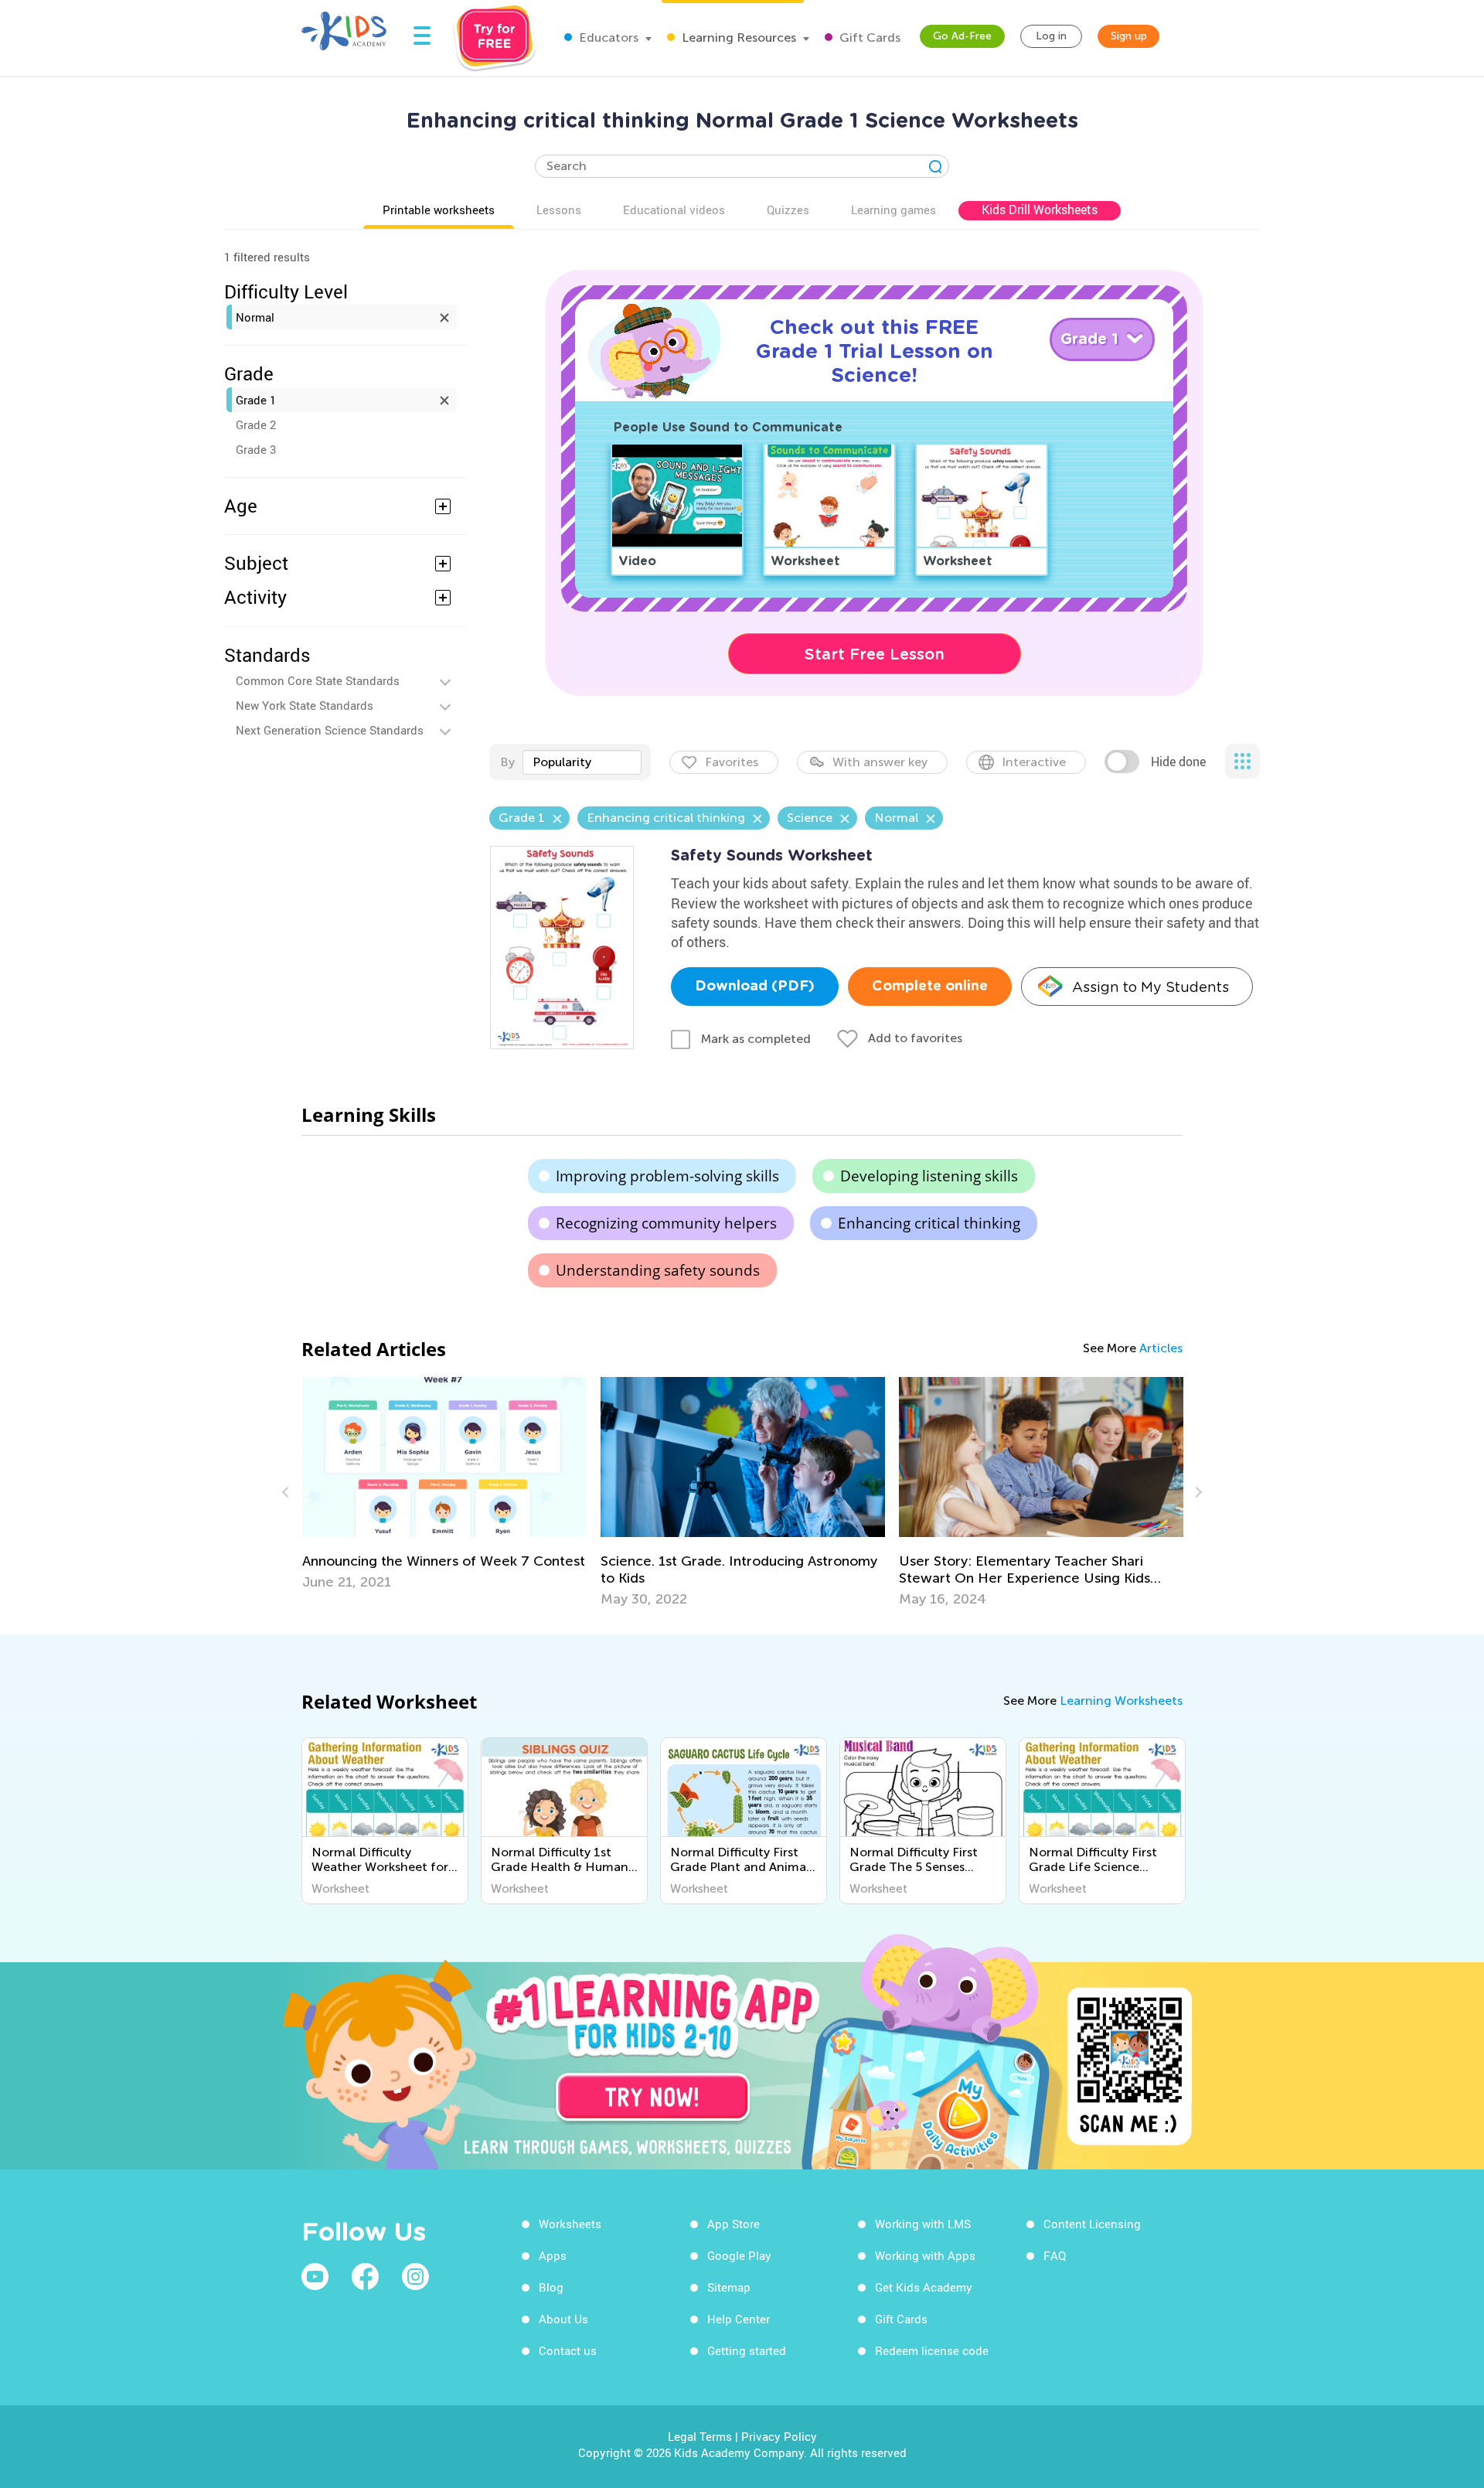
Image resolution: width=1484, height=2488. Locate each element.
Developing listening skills (929, 1176)
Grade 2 (256, 424)
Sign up (1129, 36)
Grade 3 (256, 449)
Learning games (893, 210)
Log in (1051, 36)
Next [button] (1196, 1492)
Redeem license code (932, 2350)
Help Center (739, 2319)
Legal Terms (700, 2436)
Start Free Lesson (875, 654)
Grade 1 (256, 400)
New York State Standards (305, 705)
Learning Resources (737, 37)
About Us (563, 2319)
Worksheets (570, 2224)
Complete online (930, 987)
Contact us (568, 2350)
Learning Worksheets (1121, 1701)
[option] (439, 1484)
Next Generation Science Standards (330, 730)
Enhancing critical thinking (929, 1223)
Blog (551, 2287)
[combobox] (582, 762)
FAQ (1055, 2255)
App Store (733, 2224)
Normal (255, 317)
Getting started (747, 2350)
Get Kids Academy (924, 2287)
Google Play (739, 2255)
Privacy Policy (779, 2436)
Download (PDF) (755, 987)
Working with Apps (925, 2255)
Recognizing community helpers (666, 1223)
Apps (553, 2255)
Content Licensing (1092, 2224)
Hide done (1178, 762)
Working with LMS (923, 2224)
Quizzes (788, 210)
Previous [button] (288, 1492)
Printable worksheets (439, 210)
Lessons (559, 210)
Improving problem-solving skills (667, 1176)
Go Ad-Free (962, 36)
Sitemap (729, 2287)
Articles (1161, 1348)
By (507, 762)
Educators (607, 37)
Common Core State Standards (318, 680)
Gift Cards (868, 37)
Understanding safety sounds (658, 1270)
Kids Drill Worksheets (1040, 210)
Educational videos (674, 210)
